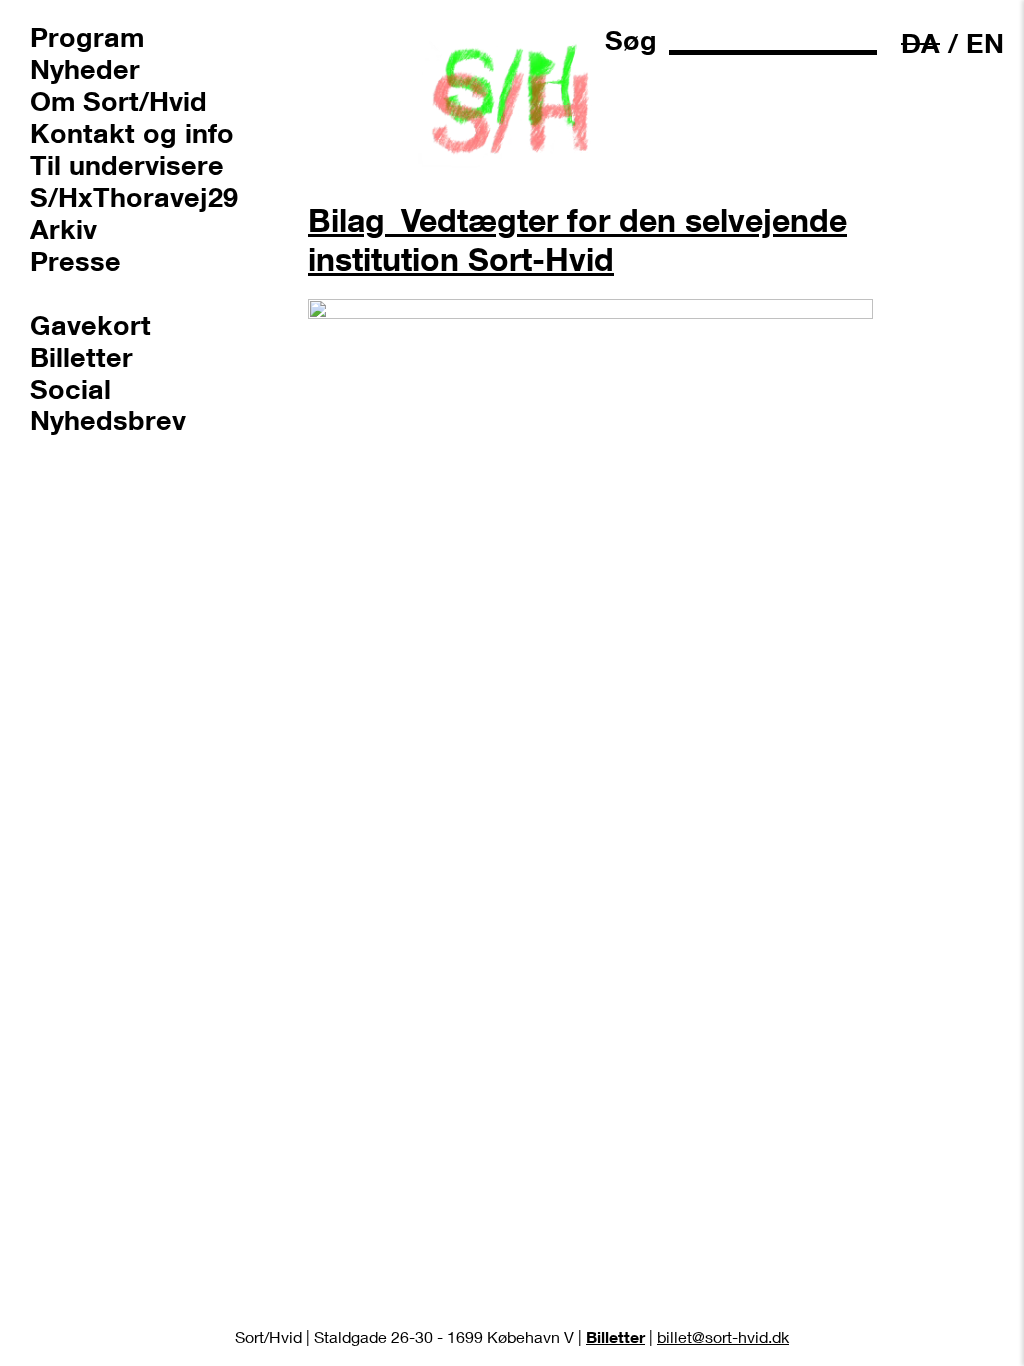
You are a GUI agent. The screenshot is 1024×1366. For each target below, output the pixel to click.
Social (70, 388)
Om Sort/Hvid (118, 100)
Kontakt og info (132, 132)
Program (87, 36)
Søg (631, 39)
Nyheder (85, 68)
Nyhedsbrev (108, 420)
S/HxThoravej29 (134, 196)
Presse (75, 260)
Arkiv (63, 228)
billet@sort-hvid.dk (723, 1336)
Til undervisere (127, 164)
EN (985, 42)
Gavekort (90, 324)
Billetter (81, 356)
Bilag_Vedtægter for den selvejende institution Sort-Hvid (577, 239)
